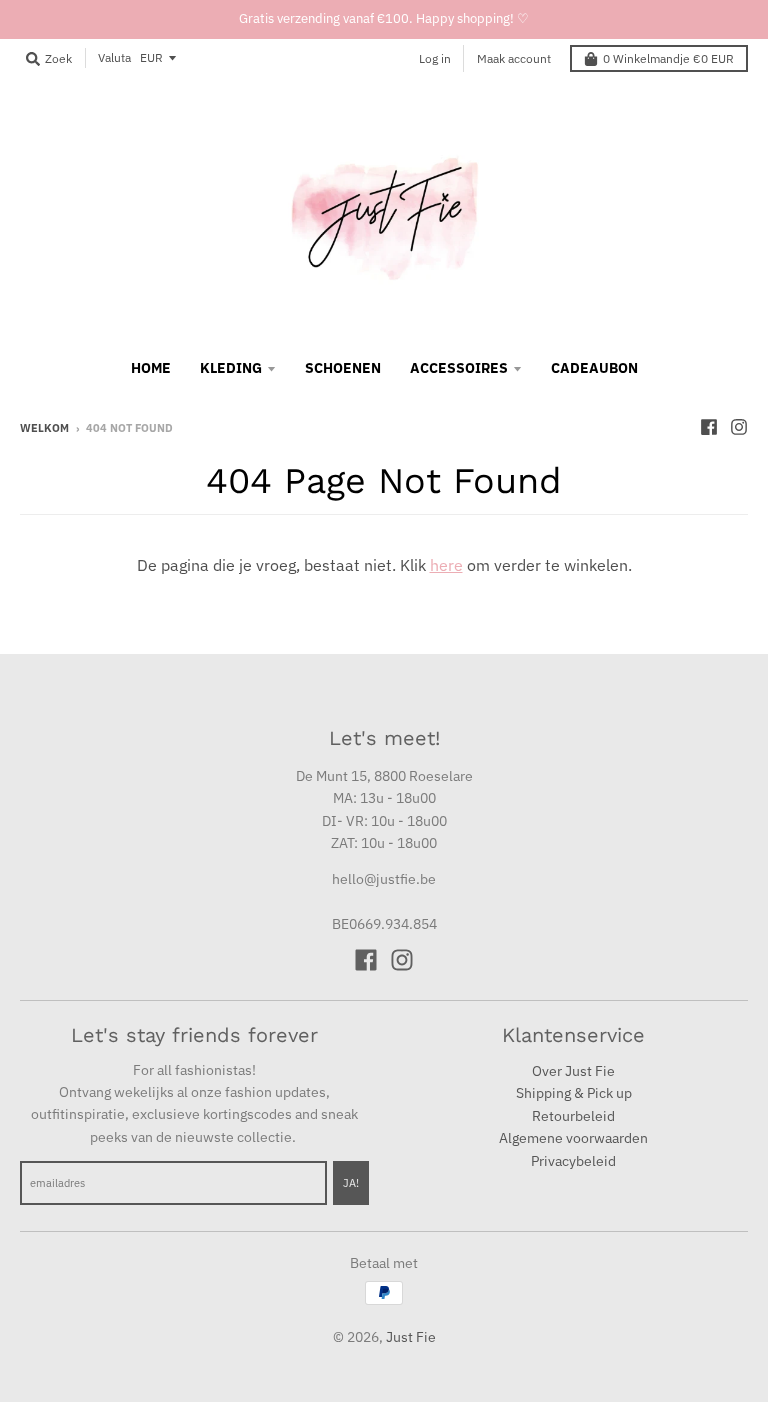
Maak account (514, 58)
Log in (435, 58)
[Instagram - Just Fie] (739, 427)
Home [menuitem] (151, 368)
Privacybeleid (573, 1161)
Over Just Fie (573, 1071)
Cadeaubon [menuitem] (594, 368)
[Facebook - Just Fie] (709, 427)
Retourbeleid (573, 1116)
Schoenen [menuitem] (343, 368)
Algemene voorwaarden (573, 1138)
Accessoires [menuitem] (459, 368)
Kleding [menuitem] (231, 368)
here (446, 565)
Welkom (44, 428)
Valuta (114, 57)
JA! (351, 1183)
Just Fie (411, 1337)
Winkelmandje (668, 58)
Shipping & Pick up (574, 1093)
